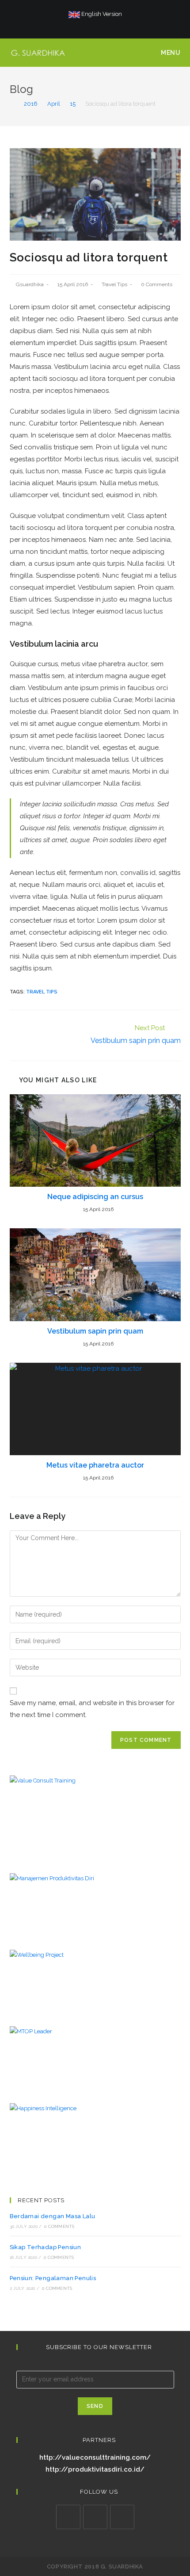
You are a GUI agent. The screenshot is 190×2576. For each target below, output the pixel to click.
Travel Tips (114, 284)
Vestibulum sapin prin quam (95, 1331)
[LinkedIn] (95, 2517)
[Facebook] (80, 23)
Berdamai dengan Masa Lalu (53, 2216)
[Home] (12, 104)
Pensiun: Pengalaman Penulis (53, 2278)
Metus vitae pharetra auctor (95, 1465)
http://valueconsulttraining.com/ (95, 2457)
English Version (101, 14)
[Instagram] (89, 23)
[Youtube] (99, 23)
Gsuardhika (30, 284)
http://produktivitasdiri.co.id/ (95, 2469)
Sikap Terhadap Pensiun (46, 2247)
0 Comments (157, 284)
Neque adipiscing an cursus (95, 1197)
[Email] (109, 23)
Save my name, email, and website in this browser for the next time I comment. (92, 1709)
